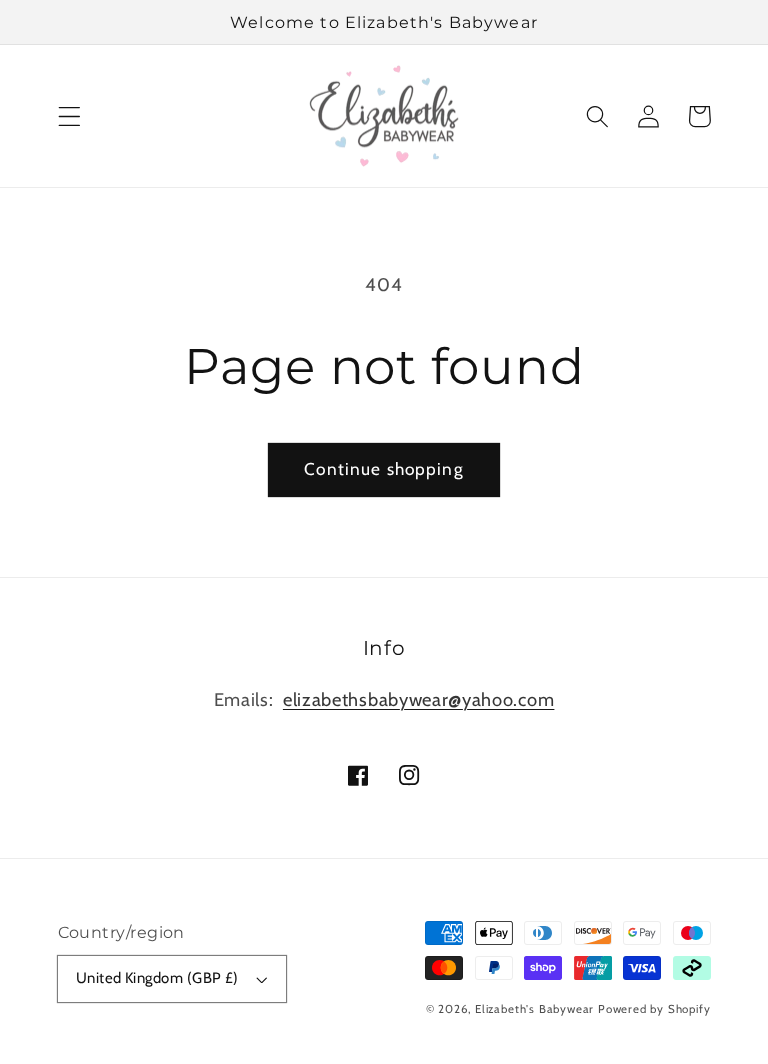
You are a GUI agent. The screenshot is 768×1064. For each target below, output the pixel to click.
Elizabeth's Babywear (534, 1009)
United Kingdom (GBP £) (157, 978)
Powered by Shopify (654, 1009)
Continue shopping (384, 468)
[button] (69, 116)
